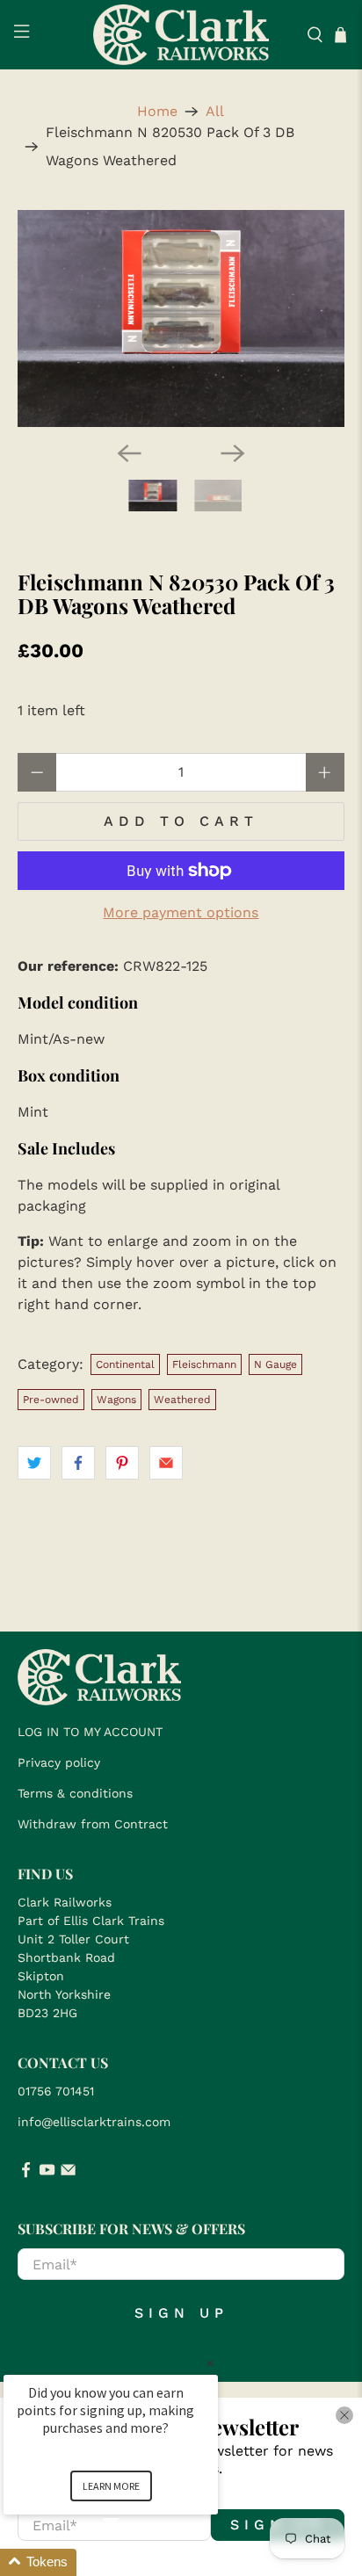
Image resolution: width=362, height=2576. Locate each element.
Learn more (111, 2486)
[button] (132, 2562)
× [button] (210, 2363)
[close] (344, 2415)
